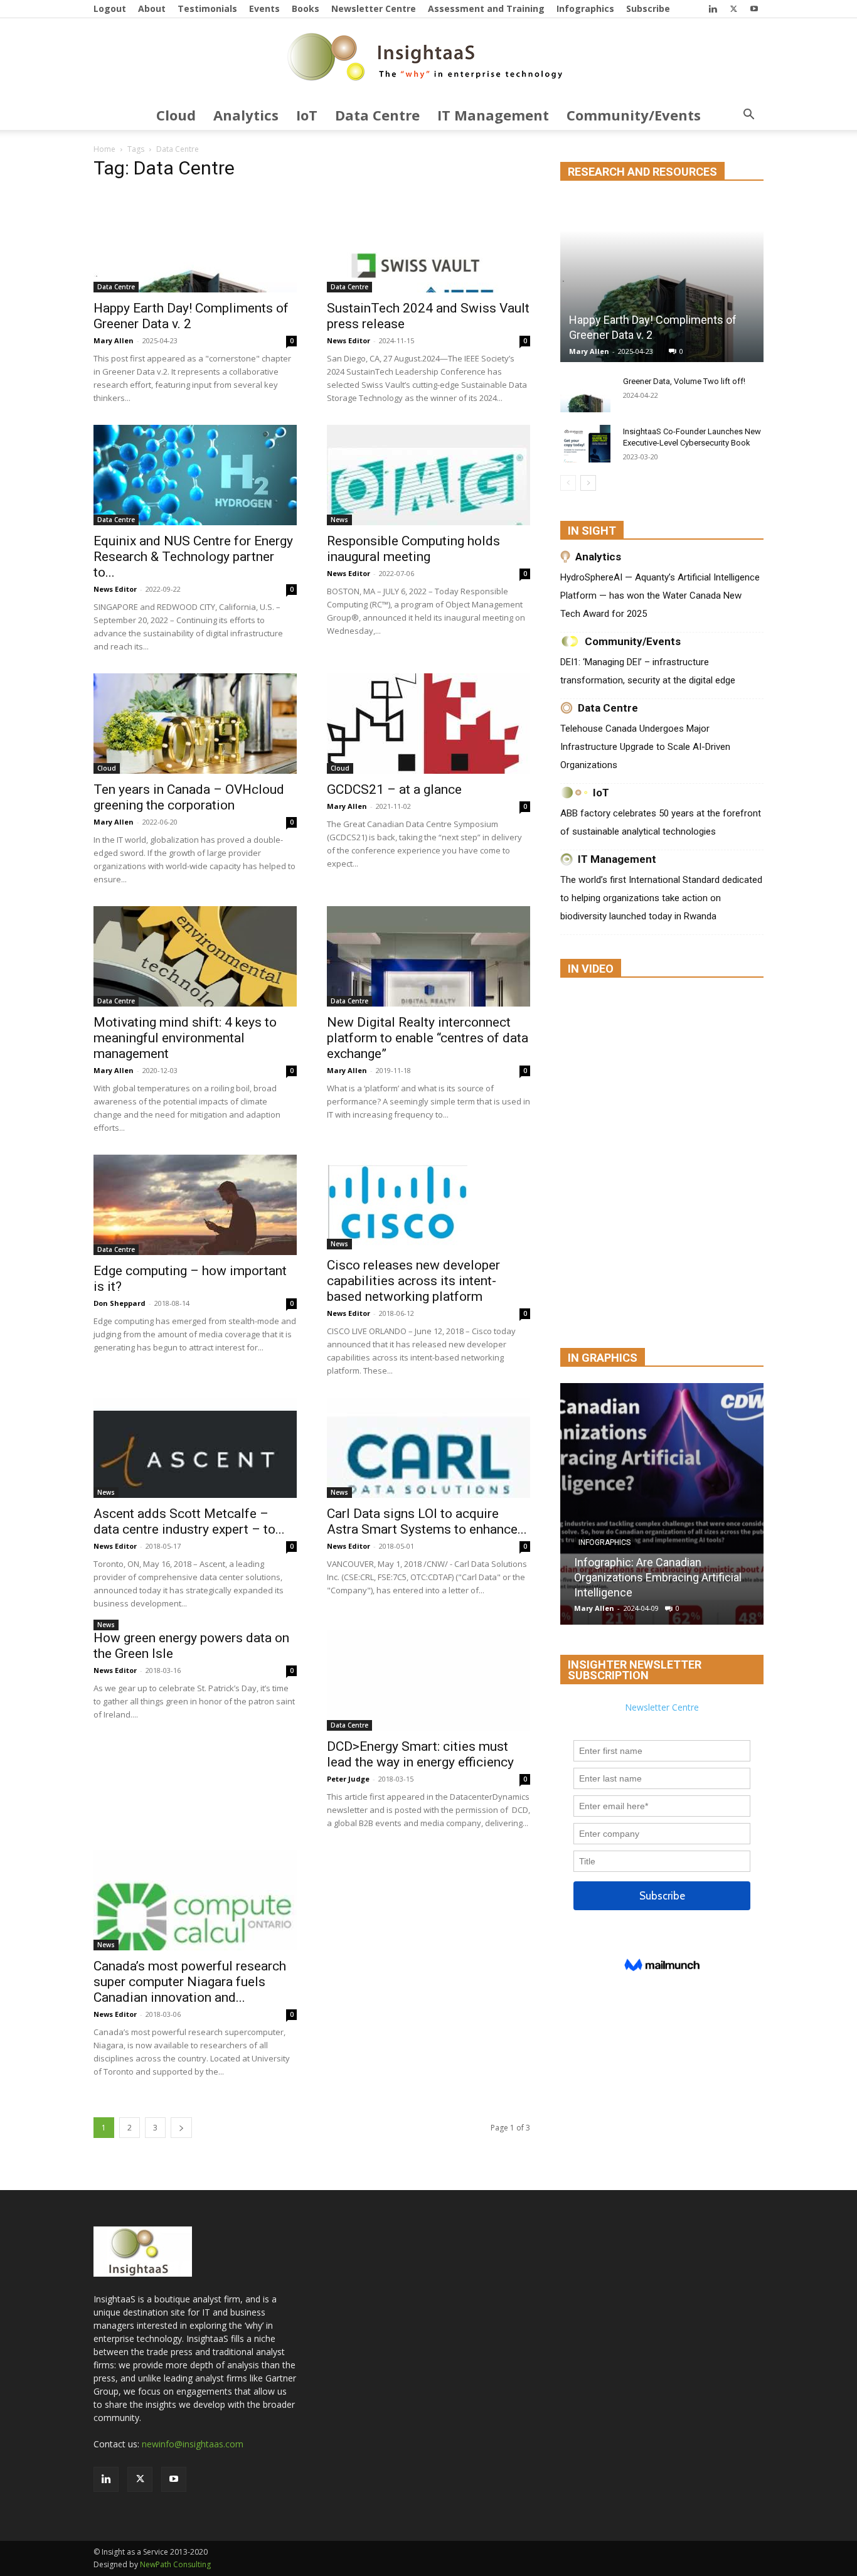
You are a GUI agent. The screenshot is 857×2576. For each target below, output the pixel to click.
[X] (733, 8)
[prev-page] (568, 483)
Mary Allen (114, 340)
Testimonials (207, 8)
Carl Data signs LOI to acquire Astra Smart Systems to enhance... (427, 1521)
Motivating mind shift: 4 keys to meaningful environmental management (185, 1038)
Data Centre (377, 115)
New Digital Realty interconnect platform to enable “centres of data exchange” (428, 1038)
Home (104, 149)
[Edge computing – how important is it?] (195, 1205)
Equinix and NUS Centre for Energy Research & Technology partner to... (193, 557)
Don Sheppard (120, 1303)
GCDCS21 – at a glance (394, 789)
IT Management (493, 115)
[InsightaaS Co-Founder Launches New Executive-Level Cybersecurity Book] (585, 444)
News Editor (349, 340)
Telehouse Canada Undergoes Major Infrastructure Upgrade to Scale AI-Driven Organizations (645, 747)
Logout (110, 8)
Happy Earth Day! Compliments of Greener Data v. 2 (191, 316)
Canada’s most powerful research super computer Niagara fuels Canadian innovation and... (190, 1982)
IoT (307, 115)
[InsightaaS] (428, 60)
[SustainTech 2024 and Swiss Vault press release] (428, 242)
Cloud (176, 115)
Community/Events (634, 115)
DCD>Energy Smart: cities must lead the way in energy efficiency (420, 1754)
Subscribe (648, 8)
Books (306, 8)
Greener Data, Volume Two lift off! (684, 381)
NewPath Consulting (175, 2564)
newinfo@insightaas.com (193, 2444)
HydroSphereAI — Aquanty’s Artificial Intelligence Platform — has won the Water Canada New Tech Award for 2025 (660, 596)
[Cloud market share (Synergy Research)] (706, 1504)
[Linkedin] (713, 8)
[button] (748, 116)
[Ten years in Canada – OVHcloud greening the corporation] (195, 724)
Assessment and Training (486, 8)
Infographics (585, 8)
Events (264, 8)
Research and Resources (642, 172)
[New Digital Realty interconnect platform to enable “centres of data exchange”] (428, 956)
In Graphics (603, 1358)
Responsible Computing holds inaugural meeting (413, 549)
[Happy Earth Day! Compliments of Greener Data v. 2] (195, 242)
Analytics (246, 115)
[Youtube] (754, 8)
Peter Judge (348, 1779)
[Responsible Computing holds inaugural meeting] (428, 475)
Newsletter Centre (374, 8)
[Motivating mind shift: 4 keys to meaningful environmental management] (195, 956)
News (339, 520)
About (152, 8)
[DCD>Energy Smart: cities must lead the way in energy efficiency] (428, 1681)
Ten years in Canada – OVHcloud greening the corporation (189, 797)
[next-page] (181, 2128)
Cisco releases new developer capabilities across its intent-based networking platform (413, 1281)
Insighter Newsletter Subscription (635, 1670)
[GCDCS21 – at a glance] (428, 724)
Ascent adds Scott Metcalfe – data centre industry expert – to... (189, 1521)
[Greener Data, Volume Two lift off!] (585, 393)
